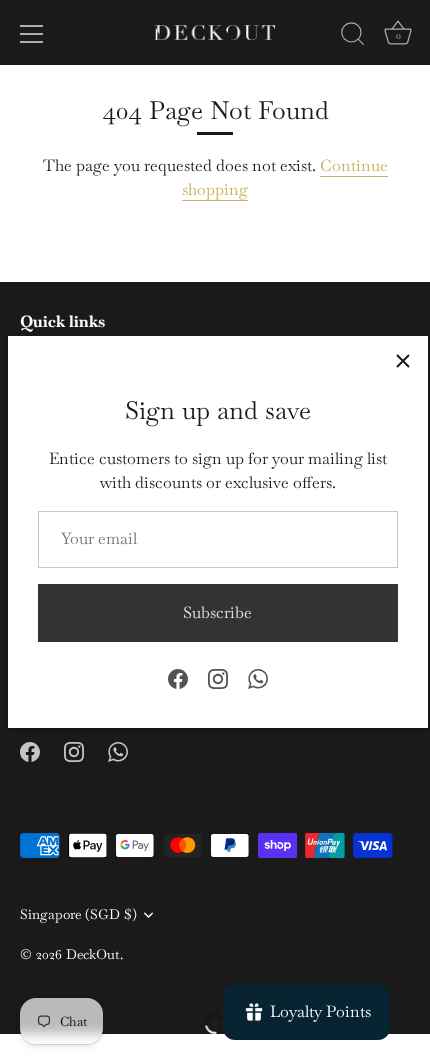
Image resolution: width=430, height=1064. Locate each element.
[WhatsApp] (258, 677)
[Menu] (32, 34)
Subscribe (217, 612)
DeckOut (93, 954)
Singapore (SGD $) (78, 914)
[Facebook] (178, 677)
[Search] (353, 37)
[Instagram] (218, 677)
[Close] (403, 361)
